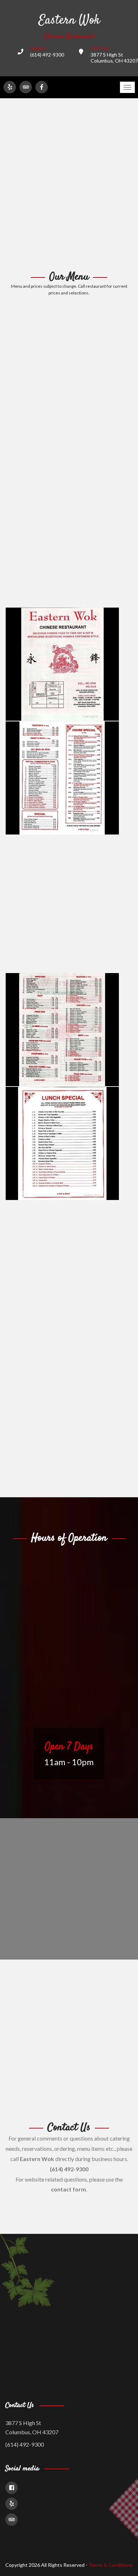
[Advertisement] (69, 185)
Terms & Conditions (111, 2565)
